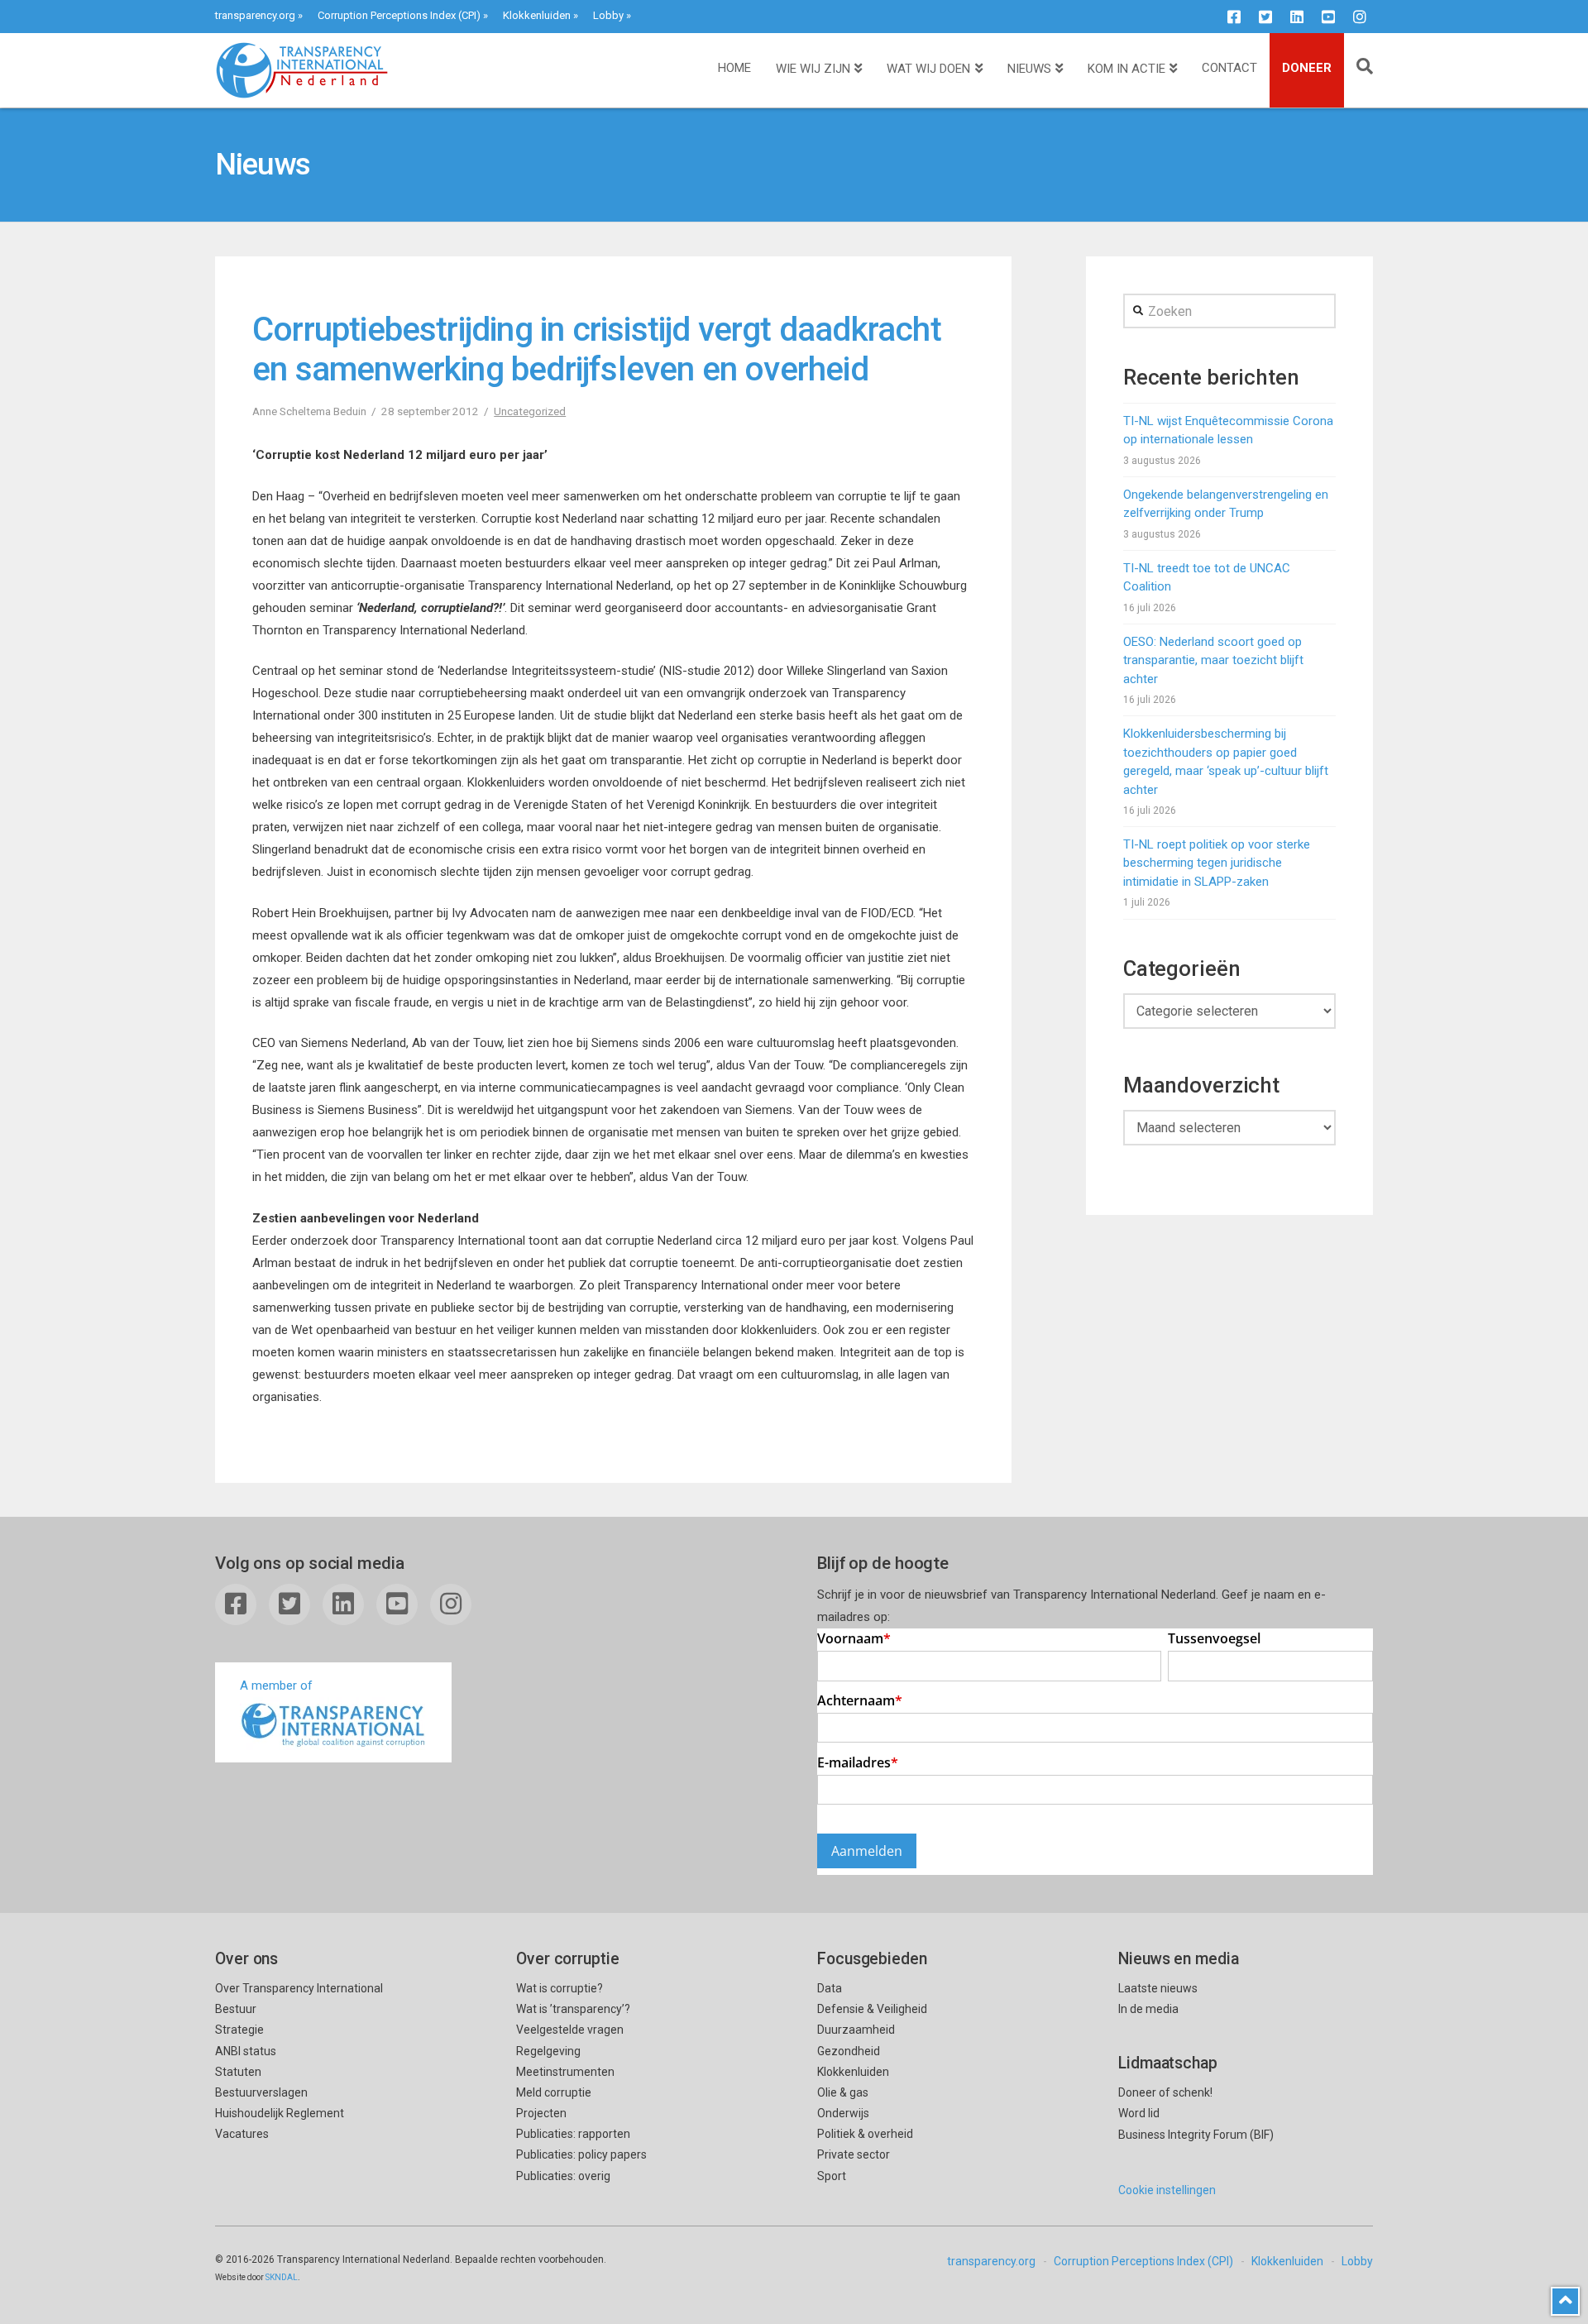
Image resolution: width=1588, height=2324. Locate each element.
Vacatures (242, 2134)
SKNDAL (282, 2277)
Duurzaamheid (856, 2030)
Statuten (238, 2072)
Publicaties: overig (563, 2176)
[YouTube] (1328, 17)
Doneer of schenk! (1165, 2092)
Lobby (608, 15)
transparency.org (255, 15)
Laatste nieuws (1158, 1988)
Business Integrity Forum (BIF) (1196, 2135)
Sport (832, 2176)
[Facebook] (1234, 17)
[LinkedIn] (1297, 17)
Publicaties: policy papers (581, 2154)
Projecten (541, 2113)
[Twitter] (1265, 17)
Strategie (239, 2030)
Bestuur (236, 2009)
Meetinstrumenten (565, 2072)
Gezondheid (849, 2051)
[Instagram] (1360, 17)
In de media (1148, 2009)
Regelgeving (548, 2051)
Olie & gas (843, 2092)
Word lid (1139, 2113)
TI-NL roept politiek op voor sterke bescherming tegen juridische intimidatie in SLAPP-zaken (1217, 863)
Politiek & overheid (865, 2134)
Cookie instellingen (1167, 2190)
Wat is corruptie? (560, 1988)
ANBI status (246, 2051)
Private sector (854, 2154)
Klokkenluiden (537, 15)
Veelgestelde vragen (570, 2030)
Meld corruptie (554, 2092)
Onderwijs (843, 2113)
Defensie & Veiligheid (872, 2009)
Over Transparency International (299, 1988)
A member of (276, 1686)
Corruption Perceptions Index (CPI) (399, 15)
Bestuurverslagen (261, 2092)
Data (830, 1988)
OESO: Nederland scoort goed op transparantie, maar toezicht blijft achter (1213, 660)
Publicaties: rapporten (573, 2134)
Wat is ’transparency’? (573, 2009)
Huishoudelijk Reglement (280, 2113)
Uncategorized (530, 411)
